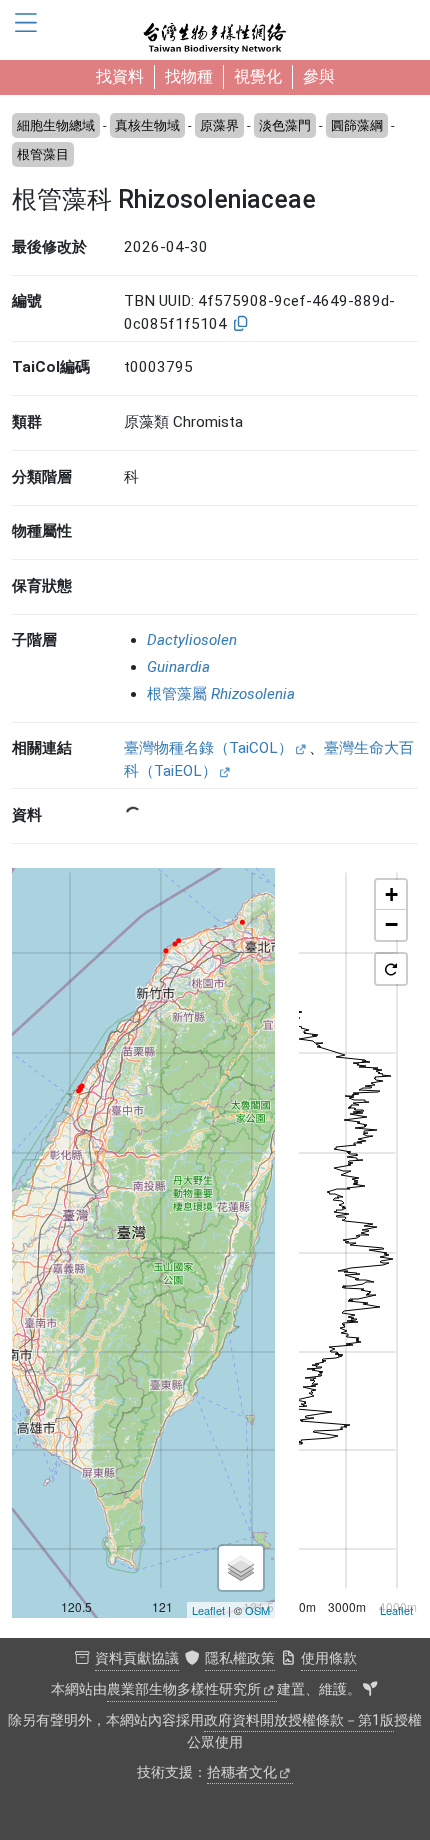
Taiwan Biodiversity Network (215, 30)
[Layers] (241, 1568)
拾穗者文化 (242, 1772)
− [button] (391, 924)
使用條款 (329, 1658)
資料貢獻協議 (137, 1658)
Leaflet (208, 1610)
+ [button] (391, 894)
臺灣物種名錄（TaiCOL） (208, 748)
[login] (370, 1690)
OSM (257, 1610)
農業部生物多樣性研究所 (184, 1689)
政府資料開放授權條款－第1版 (299, 1720)
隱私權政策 (240, 1658)
